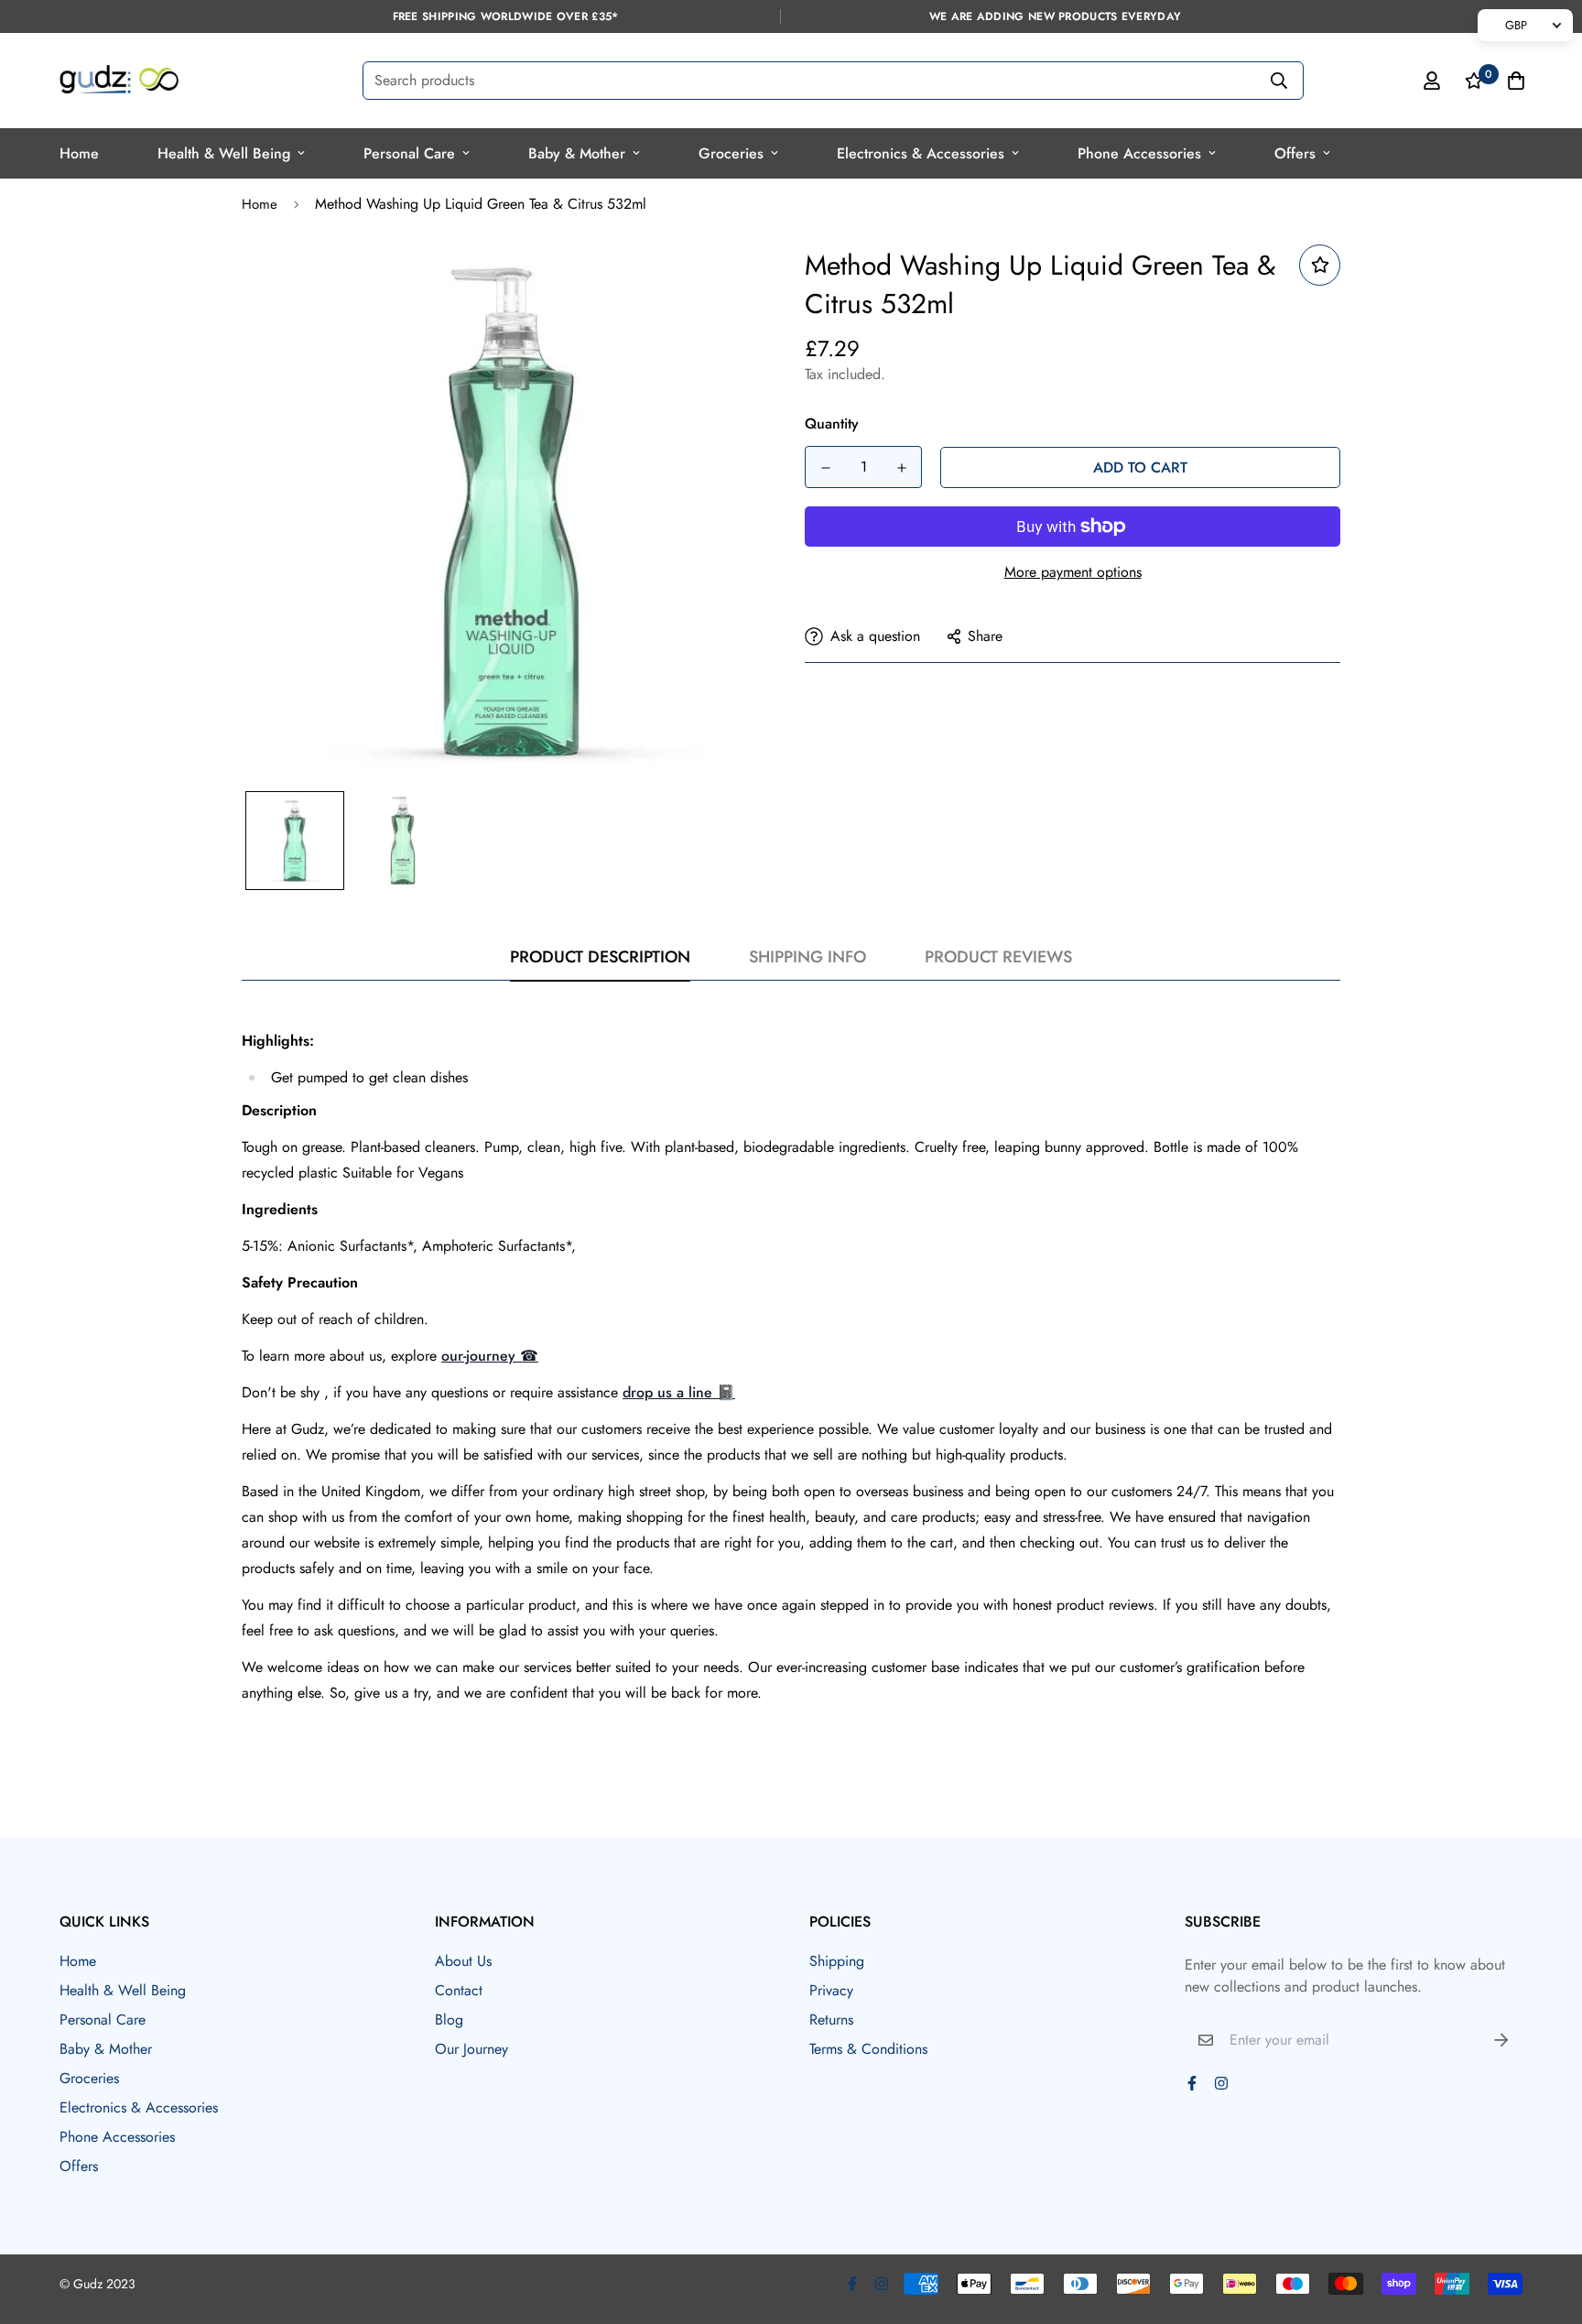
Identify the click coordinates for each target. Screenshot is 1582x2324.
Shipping (837, 1961)
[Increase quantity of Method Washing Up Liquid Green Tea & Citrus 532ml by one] (901, 468)
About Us (463, 1961)
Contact (459, 1990)
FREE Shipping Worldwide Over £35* (506, 16)
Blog (449, 2020)
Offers (1295, 153)
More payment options (1073, 572)
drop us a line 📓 (679, 1392)
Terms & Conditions (868, 2049)
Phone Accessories (1139, 153)
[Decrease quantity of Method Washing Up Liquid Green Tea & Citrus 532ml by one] (825, 468)
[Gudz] (119, 81)
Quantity (832, 424)
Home (79, 153)
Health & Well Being (224, 153)
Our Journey (471, 2049)
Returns (831, 2020)
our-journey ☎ (490, 1356)
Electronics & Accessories (921, 153)
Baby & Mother (577, 153)
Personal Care (409, 153)
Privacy (831, 1990)
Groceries (731, 153)
